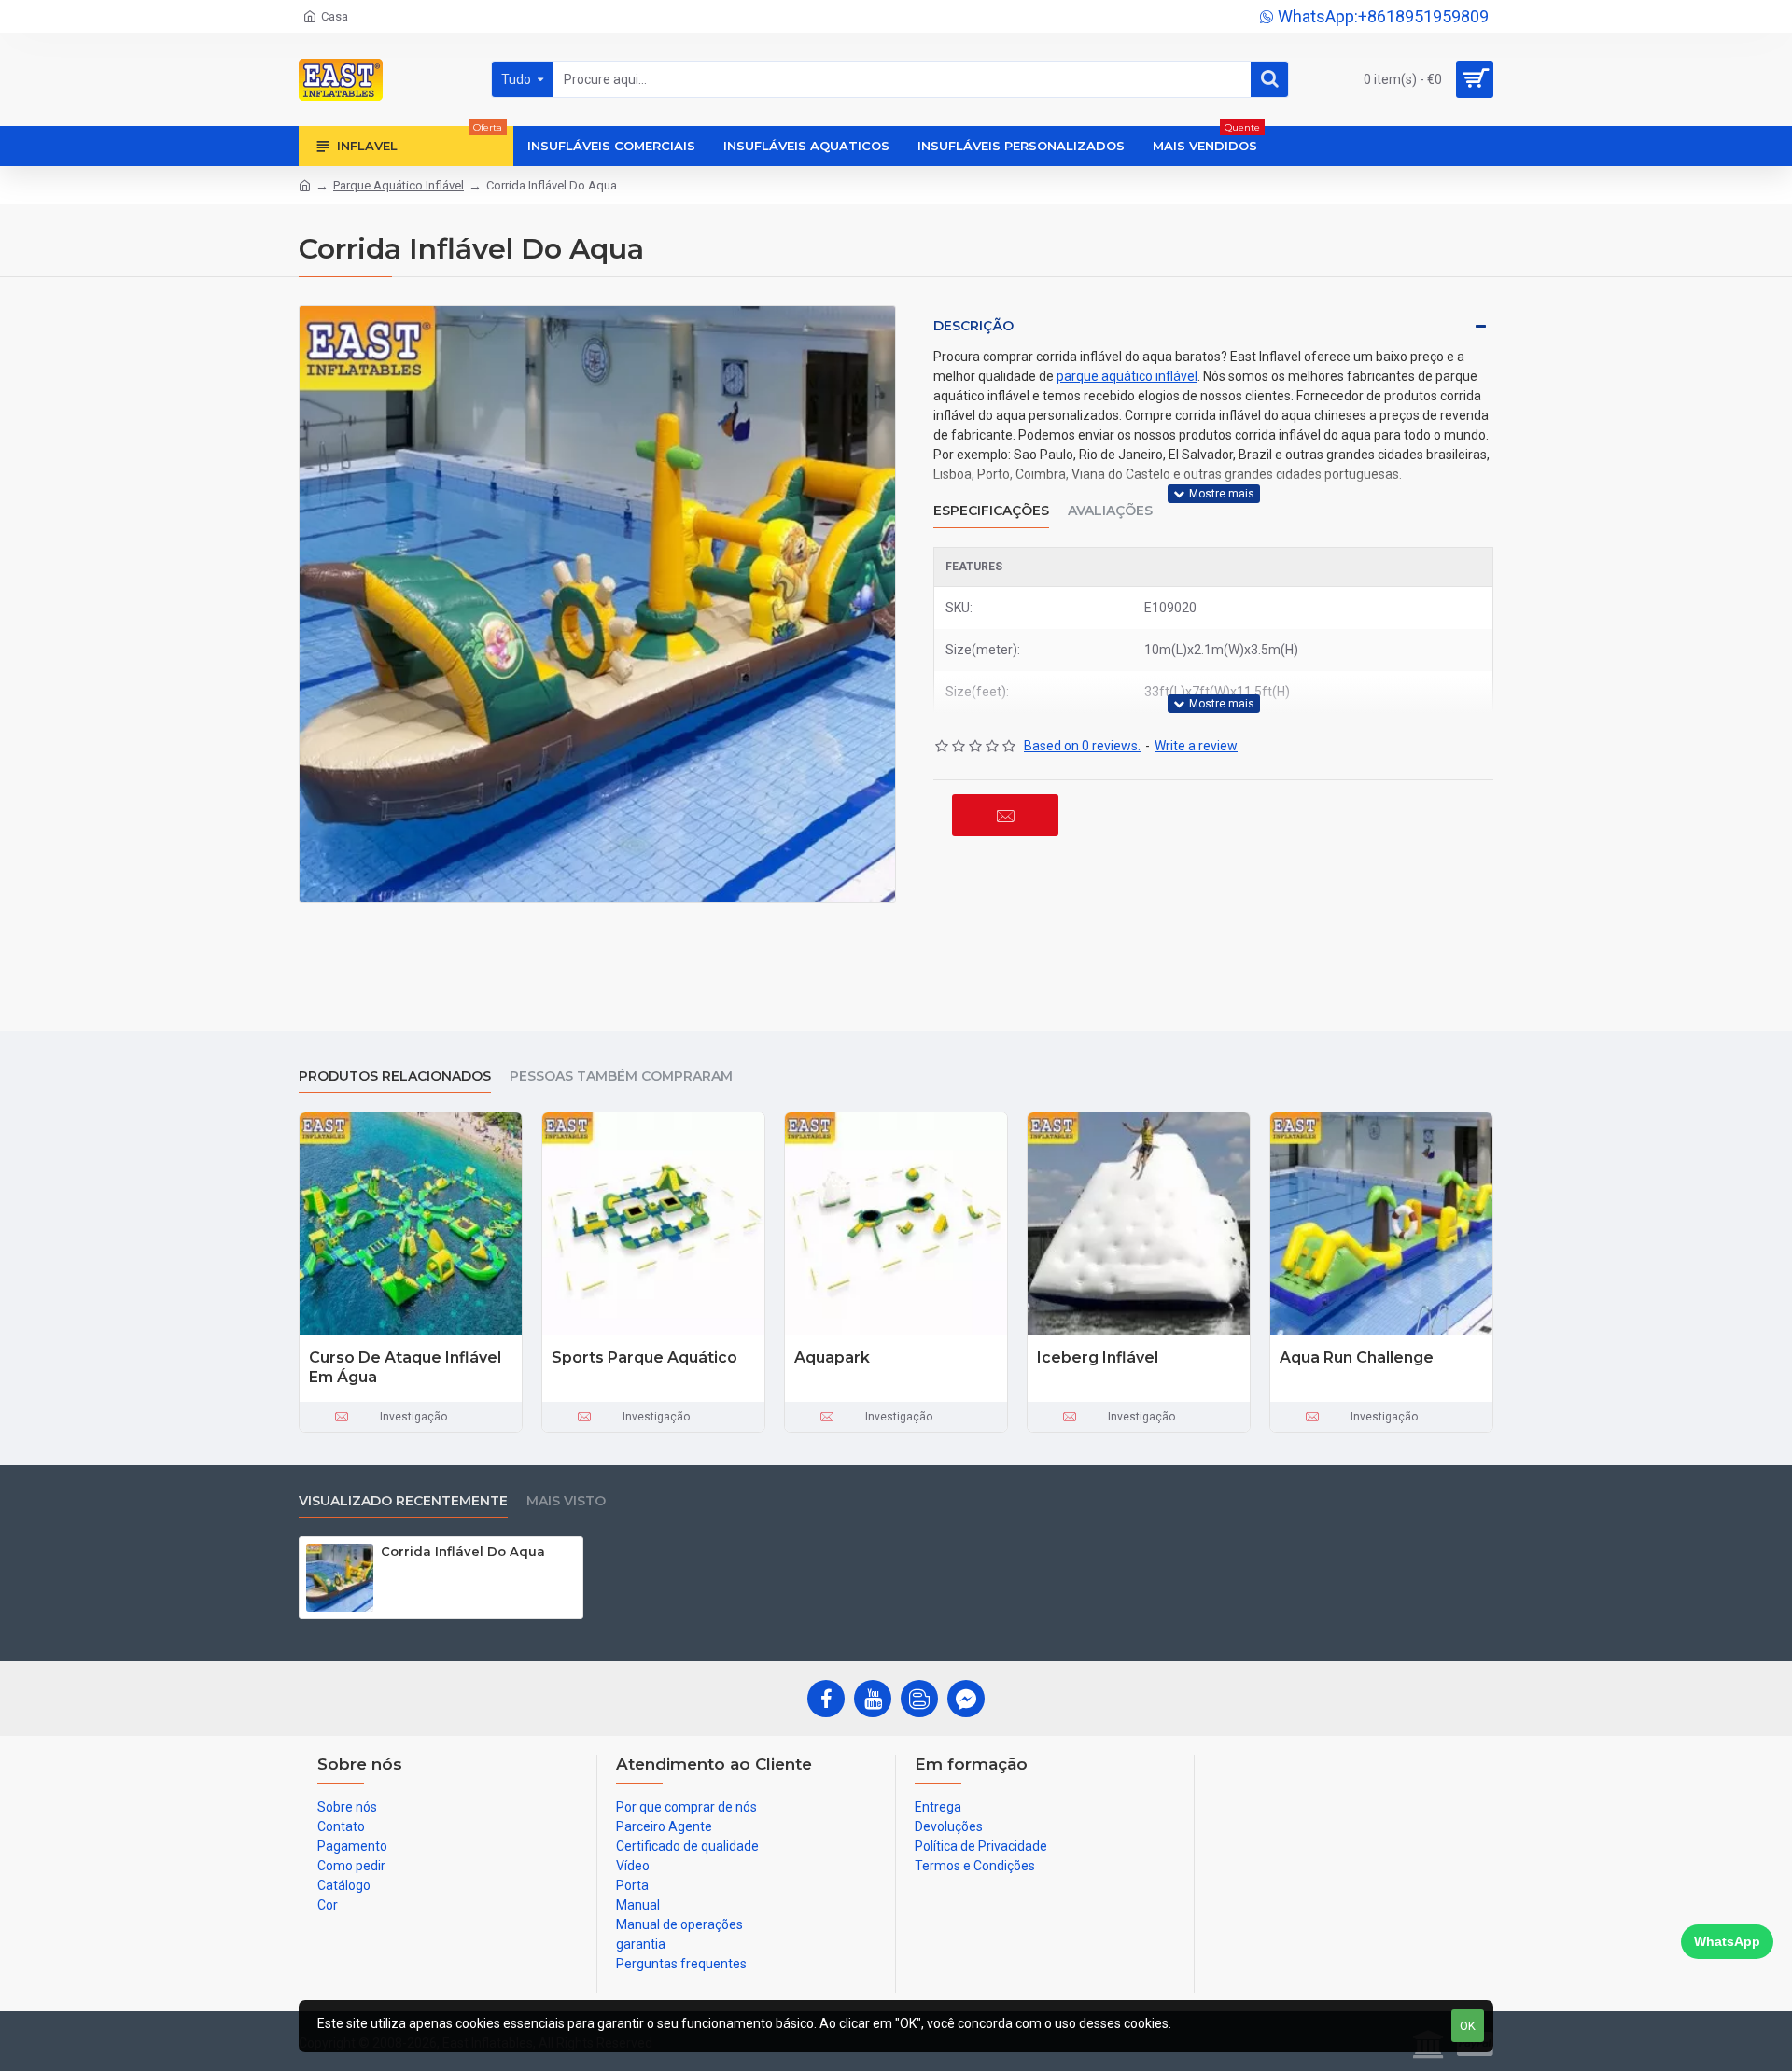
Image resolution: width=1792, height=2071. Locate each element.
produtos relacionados (395, 1077)
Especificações (991, 511)
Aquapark (832, 1357)
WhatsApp (1727, 1941)
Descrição (973, 326)
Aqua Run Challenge (1357, 1357)
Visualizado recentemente (403, 1501)
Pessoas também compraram (621, 1077)
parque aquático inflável (1127, 376)
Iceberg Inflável (1098, 1357)
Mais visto (566, 1501)
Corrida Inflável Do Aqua (463, 1551)
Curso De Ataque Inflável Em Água (405, 1367)
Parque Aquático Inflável (399, 185)
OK (1468, 2026)
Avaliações (1110, 511)
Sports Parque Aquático (644, 1357)
